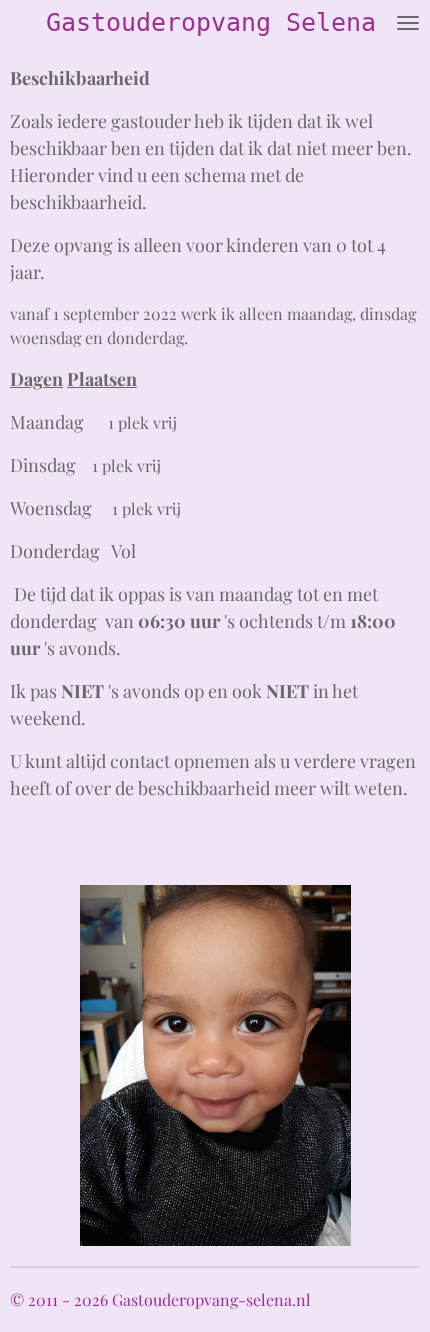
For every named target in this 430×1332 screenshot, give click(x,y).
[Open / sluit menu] (408, 22)
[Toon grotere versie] (215, 1065)
